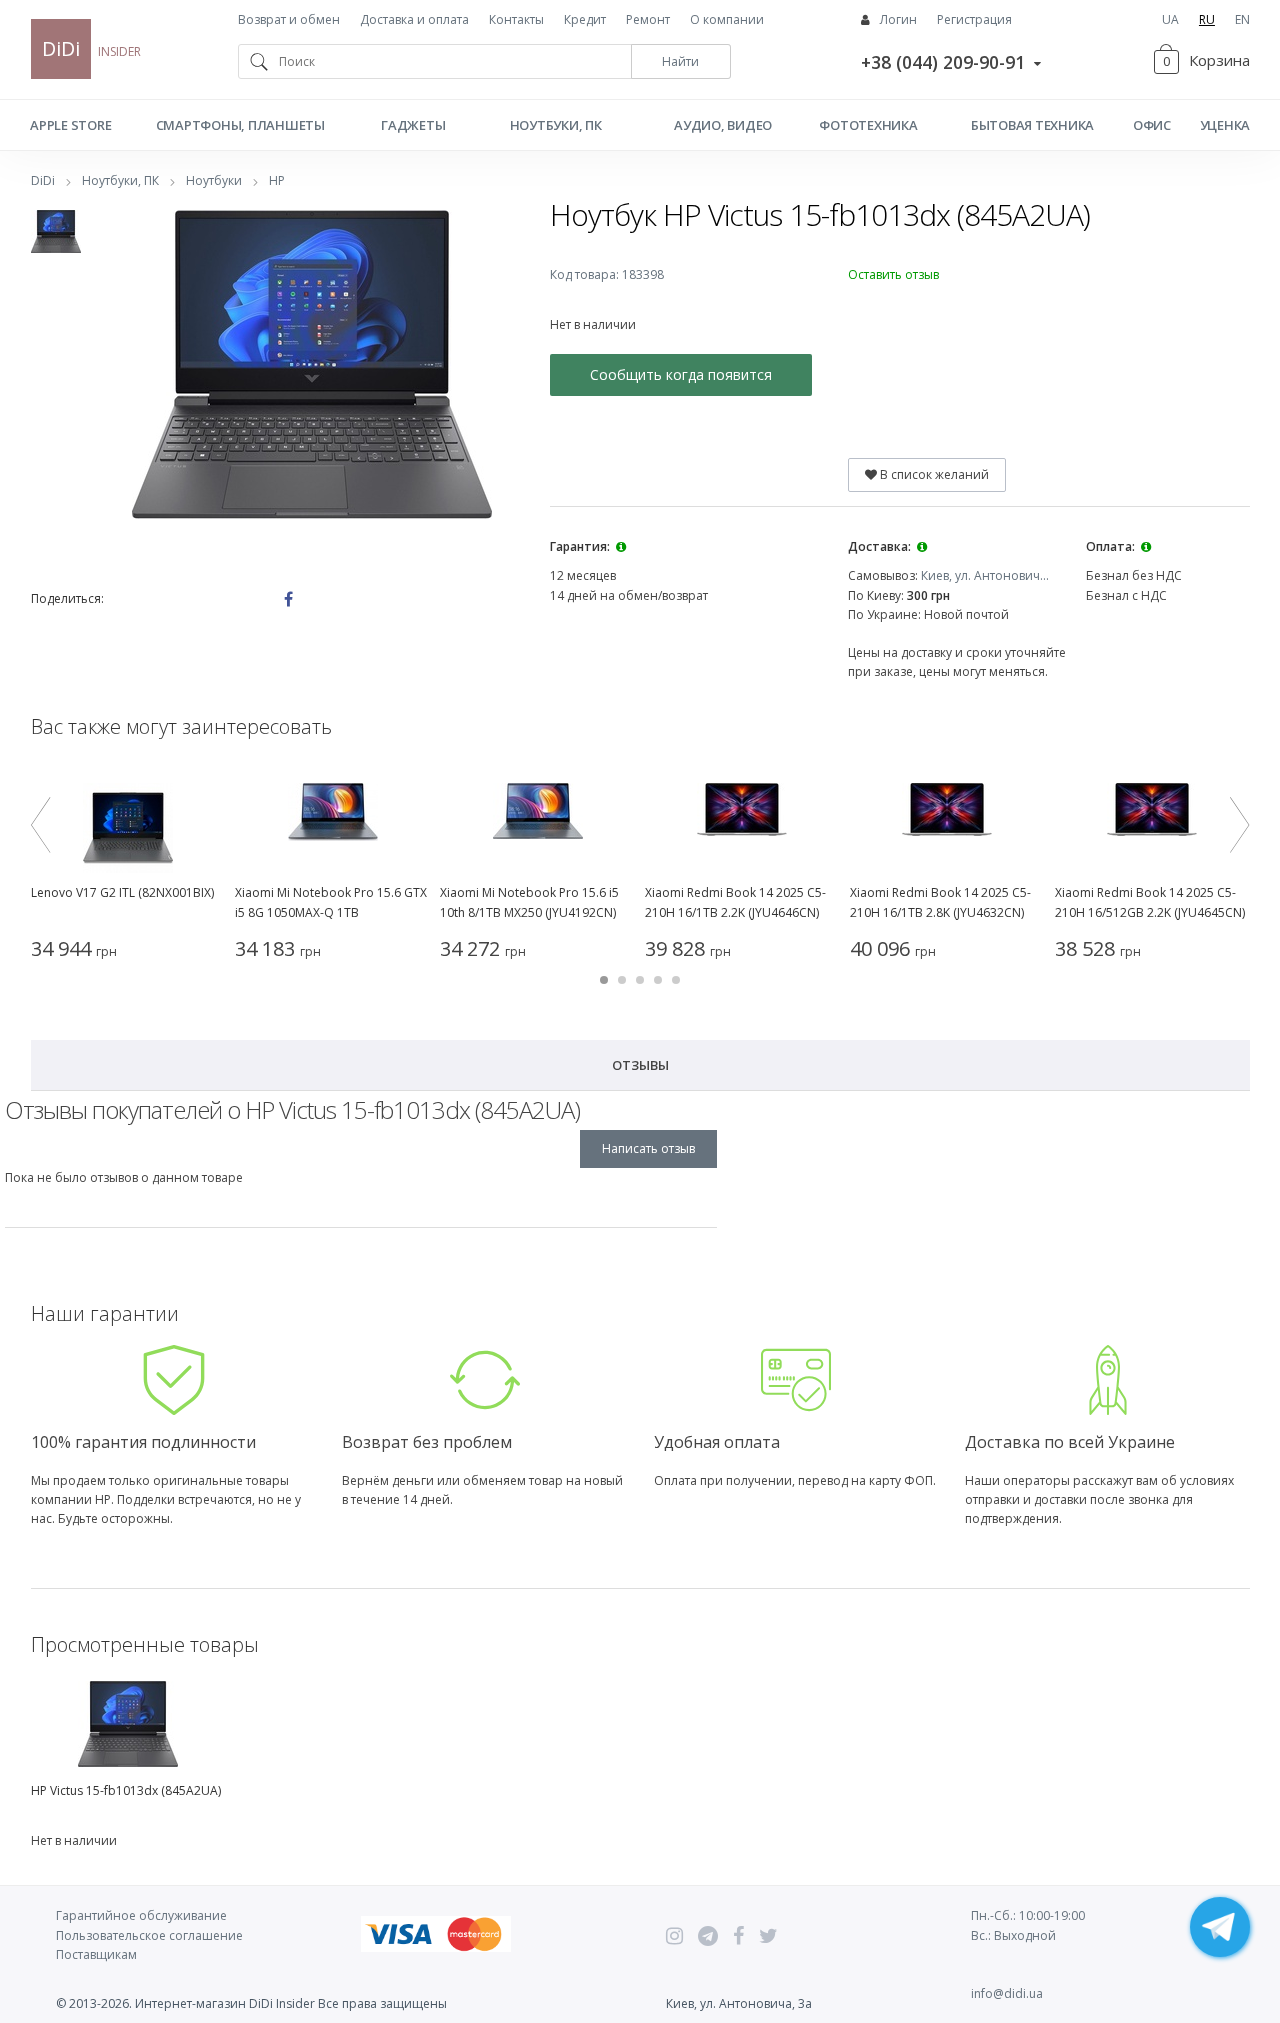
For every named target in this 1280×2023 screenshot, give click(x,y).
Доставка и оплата (414, 19)
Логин (898, 19)
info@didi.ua (1007, 1993)
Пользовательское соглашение (149, 1935)
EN (1242, 19)
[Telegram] (708, 1936)
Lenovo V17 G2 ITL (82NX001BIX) (122, 892)
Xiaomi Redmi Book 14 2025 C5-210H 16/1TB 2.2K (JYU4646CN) (735, 902)
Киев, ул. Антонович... (985, 575)
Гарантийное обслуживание (141, 1915)
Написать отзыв (648, 1148)
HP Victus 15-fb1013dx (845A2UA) (126, 1790)
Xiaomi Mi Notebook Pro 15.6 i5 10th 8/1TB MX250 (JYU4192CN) (529, 902)
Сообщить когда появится (681, 374)
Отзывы (640, 1065)
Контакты (516, 19)
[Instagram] (674, 1936)
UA (1170, 19)
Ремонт (648, 19)
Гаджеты (413, 125)
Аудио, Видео (723, 125)
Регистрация (974, 19)
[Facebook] (738, 1936)
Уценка (1225, 125)
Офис (1152, 125)
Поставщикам (96, 1954)
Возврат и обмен (289, 19)
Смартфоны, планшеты (240, 125)
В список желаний (933, 474)
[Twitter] (768, 1936)
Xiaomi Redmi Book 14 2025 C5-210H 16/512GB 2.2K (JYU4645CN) (1150, 902)
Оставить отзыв (893, 274)
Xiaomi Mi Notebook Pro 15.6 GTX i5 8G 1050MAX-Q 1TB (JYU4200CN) (331, 903)
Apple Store (70, 125)
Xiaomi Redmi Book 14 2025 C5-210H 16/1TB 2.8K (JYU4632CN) (940, 902)
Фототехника (868, 125)
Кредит (585, 19)
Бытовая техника (1032, 125)
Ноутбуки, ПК (556, 125)
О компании (727, 19)
